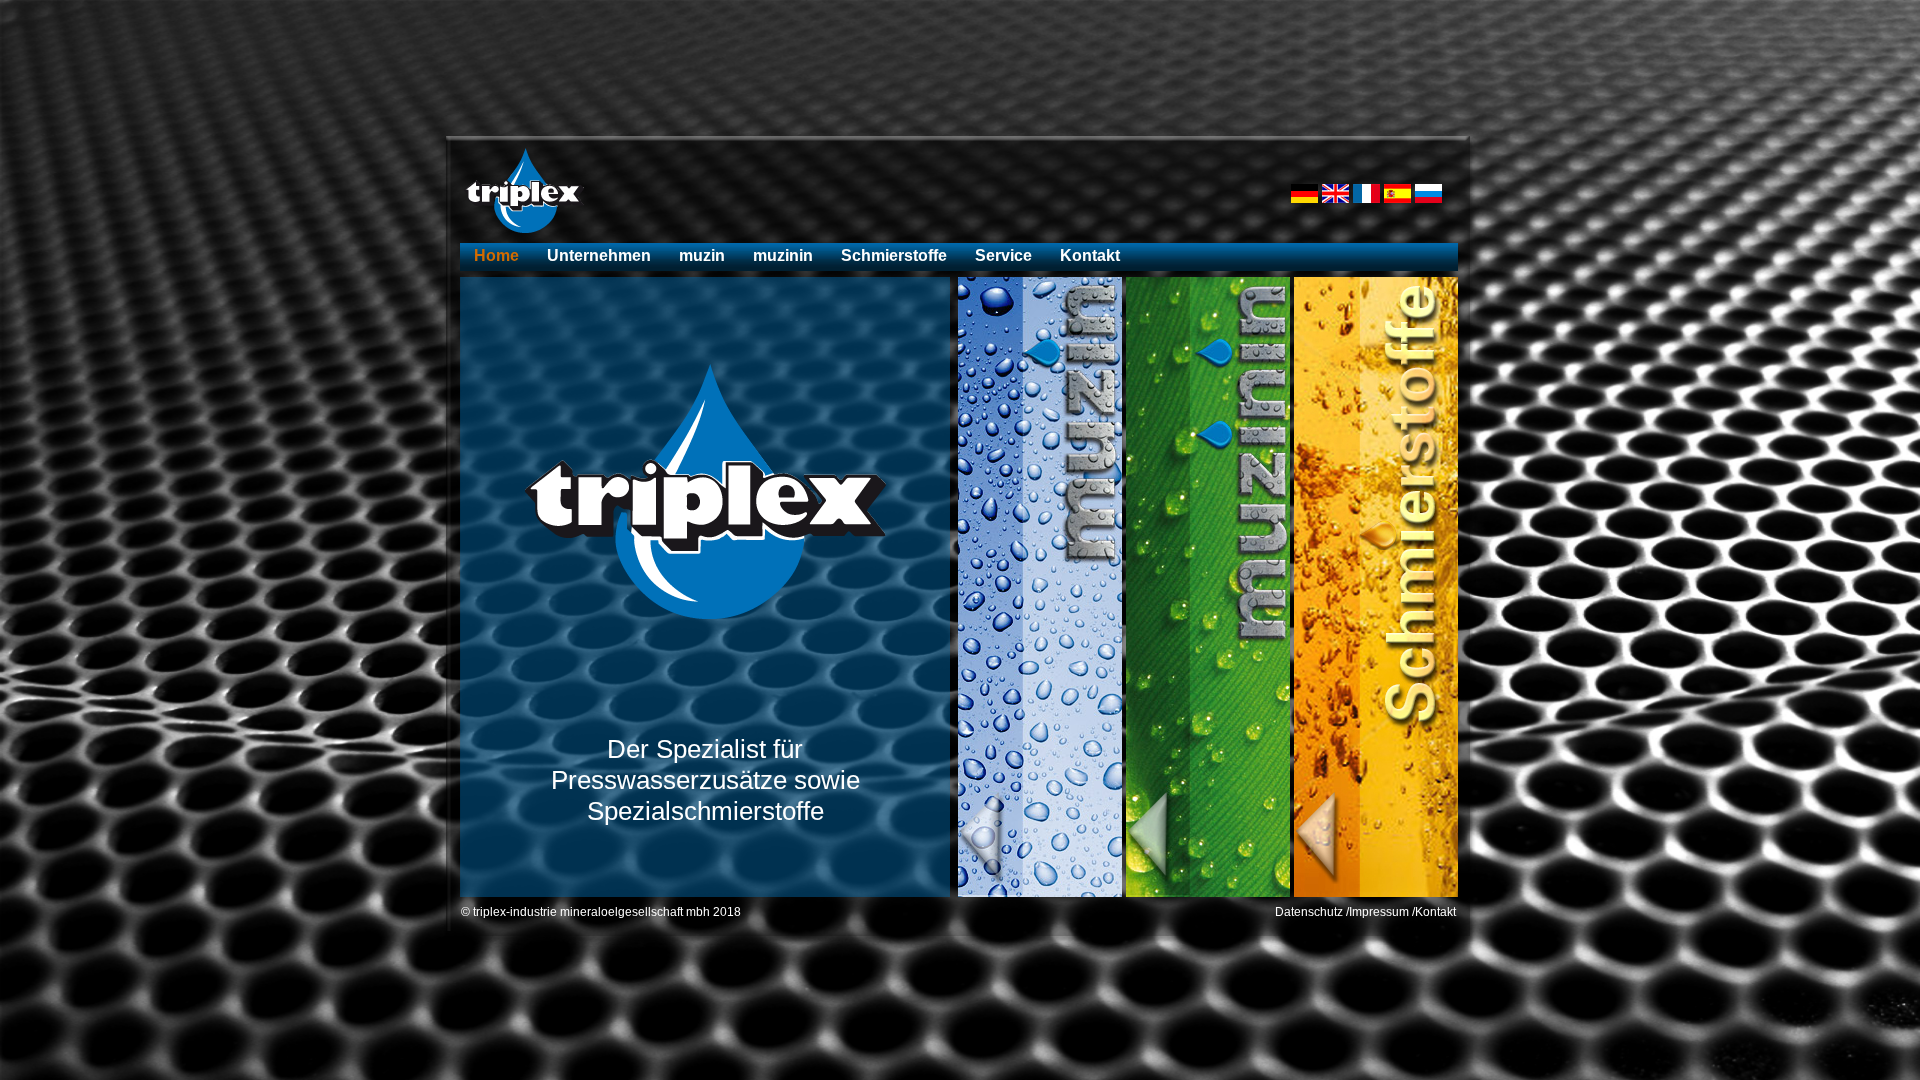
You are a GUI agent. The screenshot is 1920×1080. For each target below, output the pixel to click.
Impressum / (1382, 912)
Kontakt (1090, 255)
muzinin (783, 255)
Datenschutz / (1312, 912)
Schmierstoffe (894, 255)
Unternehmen (599, 255)
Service (1003, 255)
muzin (702, 255)
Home (496, 255)
